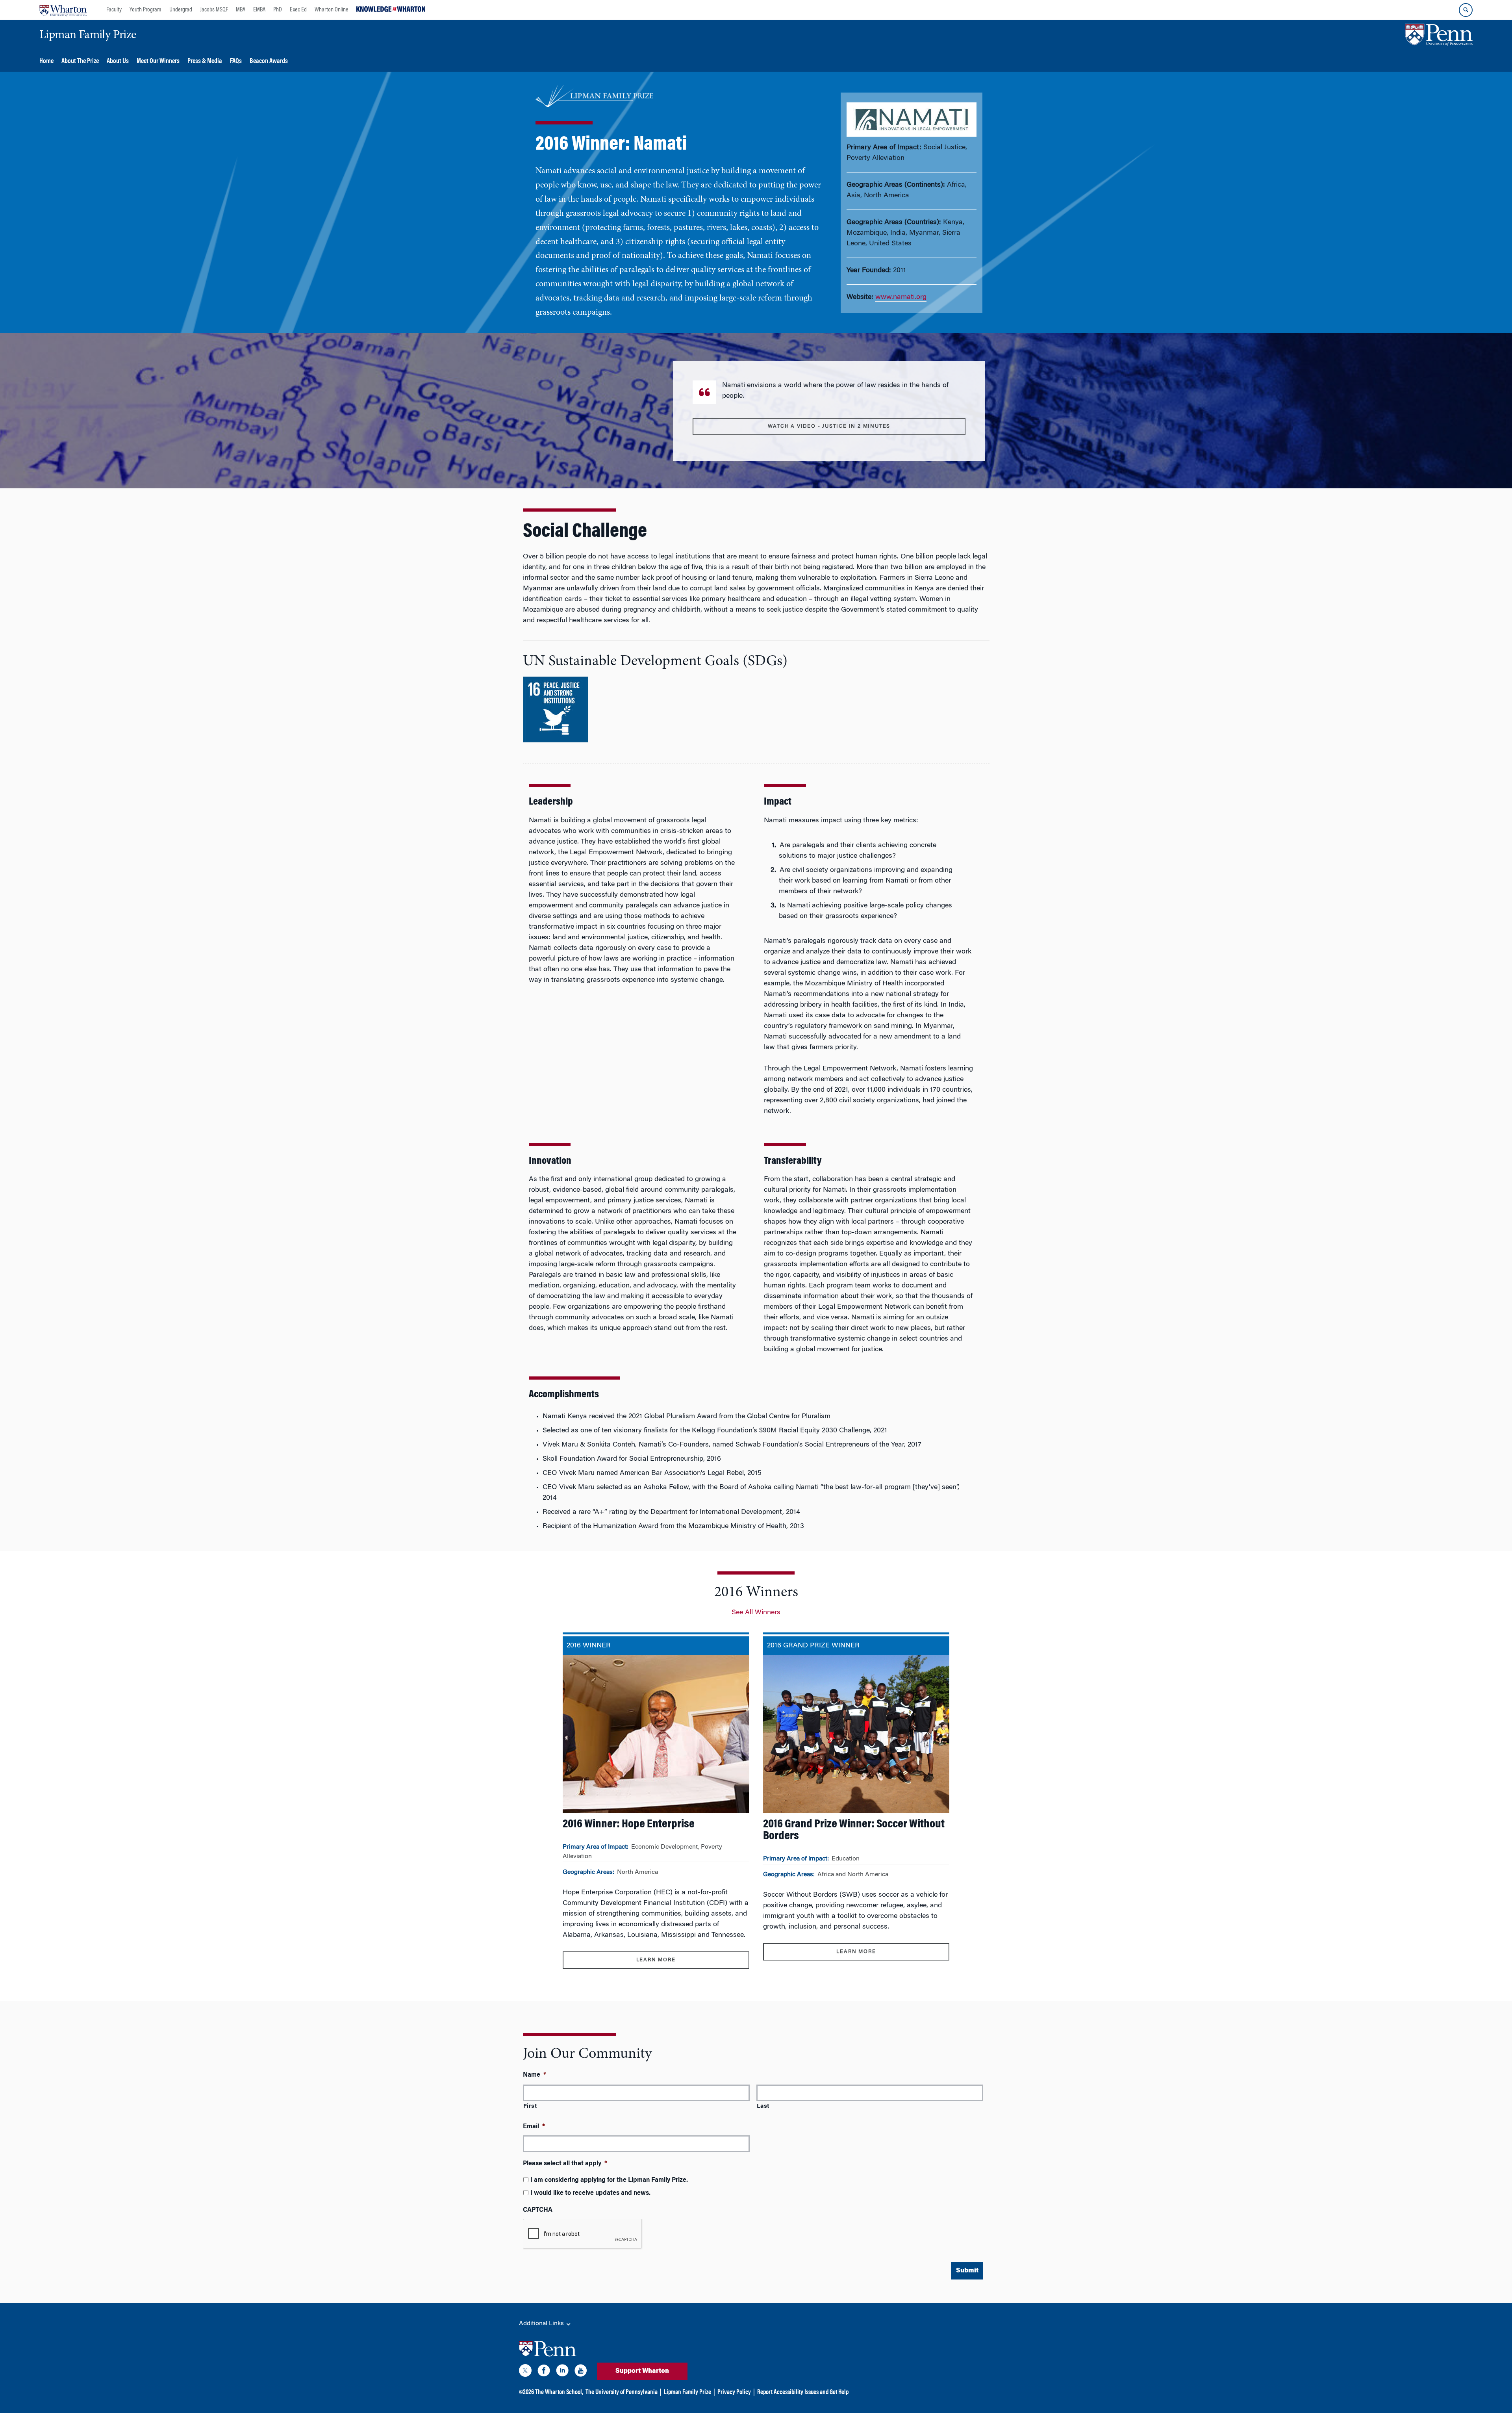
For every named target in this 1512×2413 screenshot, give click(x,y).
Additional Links (542, 2324)
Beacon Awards (269, 62)
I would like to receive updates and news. (590, 2193)
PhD (278, 10)
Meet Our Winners (158, 62)
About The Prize (80, 62)
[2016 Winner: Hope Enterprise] (656, 1807)
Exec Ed (298, 10)
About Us (118, 62)
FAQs (236, 62)
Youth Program (145, 10)
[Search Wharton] (1466, 10)
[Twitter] (525, 2372)
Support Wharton (642, 2371)
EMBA (259, 10)
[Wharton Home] (63, 10)
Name (535, 2075)
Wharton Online (332, 10)
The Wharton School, (559, 2393)
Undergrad (181, 10)
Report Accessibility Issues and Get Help (803, 2393)
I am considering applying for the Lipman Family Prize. (609, 2180)
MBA (241, 10)
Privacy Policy (734, 2393)
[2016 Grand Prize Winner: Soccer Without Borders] (856, 1802)
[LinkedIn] (562, 2372)
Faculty (114, 10)
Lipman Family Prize (687, 2393)
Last (763, 2106)
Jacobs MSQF (214, 10)
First (530, 2106)
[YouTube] (581, 2372)
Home (46, 62)
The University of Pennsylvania (622, 2393)
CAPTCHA (538, 2210)
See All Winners (756, 1613)
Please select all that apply (565, 2164)
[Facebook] (544, 2372)
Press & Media (205, 62)
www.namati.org (901, 297)
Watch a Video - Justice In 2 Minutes (829, 426)
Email (534, 2127)
